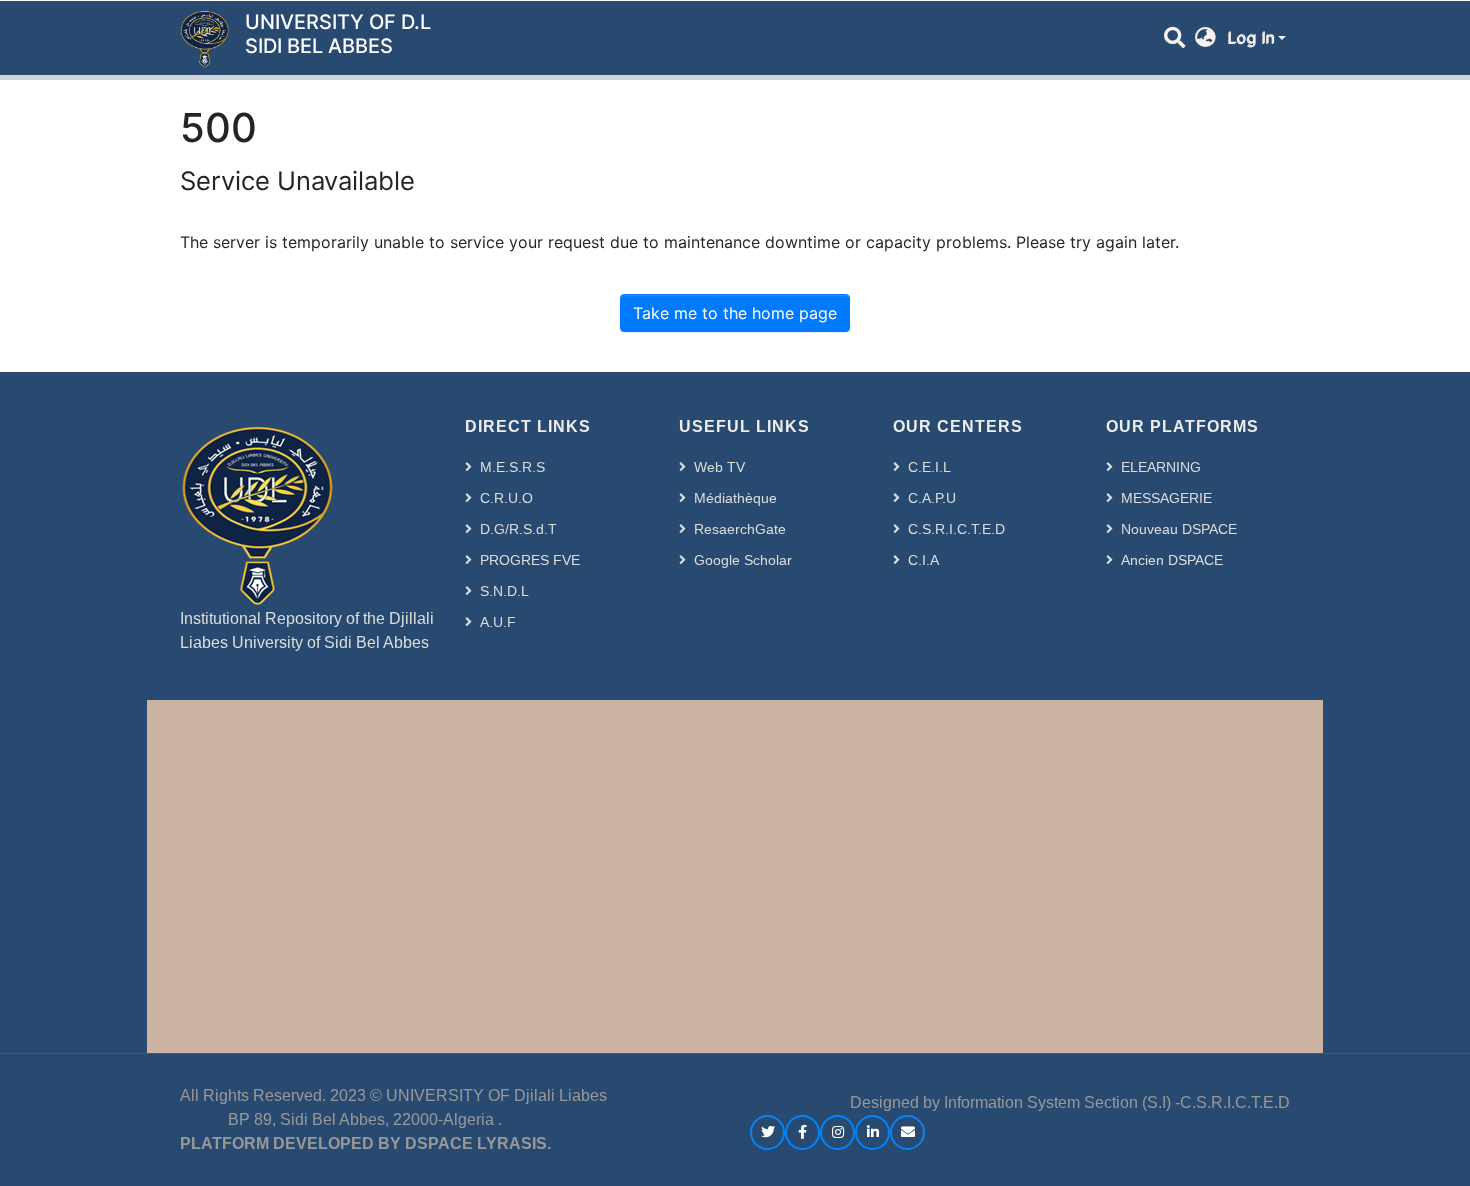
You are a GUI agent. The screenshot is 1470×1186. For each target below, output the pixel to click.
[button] (1205, 38)
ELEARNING (1161, 467)
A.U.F (498, 622)
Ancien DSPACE (1172, 560)
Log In (1250, 38)
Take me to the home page (735, 313)
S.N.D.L (504, 591)
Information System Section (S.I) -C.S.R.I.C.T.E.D (1117, 1102)
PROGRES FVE (530, 560)
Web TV (719, 467)
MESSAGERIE (1166, 498)
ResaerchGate (740, 529)
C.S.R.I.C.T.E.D (956, 529)
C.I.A (923, 560)
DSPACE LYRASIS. (478, 1143)
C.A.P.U (932, 498)
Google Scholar (743, 560)
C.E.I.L (929, 467)
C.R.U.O (506, 498)
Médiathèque (735, 498)
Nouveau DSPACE (1179, 529)
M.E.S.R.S (512, 467)
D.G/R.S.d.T (518, 529)
